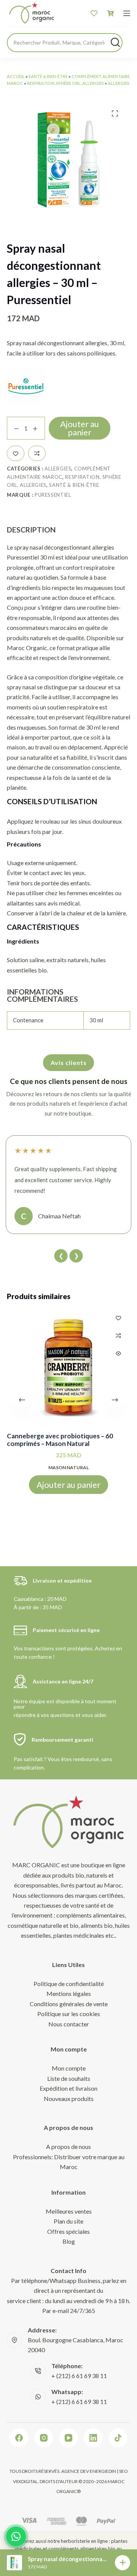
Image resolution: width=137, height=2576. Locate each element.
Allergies (119, 83)
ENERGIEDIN (103, 2471)
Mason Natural (68, 1467)
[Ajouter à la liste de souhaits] (16, 453)
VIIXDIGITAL (25, 2481)
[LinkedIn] (93, 2438)
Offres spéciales (68, 2231)
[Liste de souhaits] (94, 13)
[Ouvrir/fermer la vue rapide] (118, 1353)
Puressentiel (53, 495)
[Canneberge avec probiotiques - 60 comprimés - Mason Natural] (68, 1368)
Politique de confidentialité (69, 1984)
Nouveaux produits (69, 2099)
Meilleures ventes (69, 2211)
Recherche (115, 42)
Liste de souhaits (69, 2078)
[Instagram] (44, 2438)
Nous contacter (69, 2024)
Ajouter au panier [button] (68, 1484)
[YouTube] (68, 2438)
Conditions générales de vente (69, 2004)
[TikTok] (118, 2438)
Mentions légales (69, 1993)
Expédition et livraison (68, 2088)
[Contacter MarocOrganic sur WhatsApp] (16, 2536)
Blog (69, 2241)
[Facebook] (19, 2438)
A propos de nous (68, 2146)
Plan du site (68, 2221)
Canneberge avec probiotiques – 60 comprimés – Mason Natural (60, 1440)
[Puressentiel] (26, 386)
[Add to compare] (37, 453)
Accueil (16, 76)
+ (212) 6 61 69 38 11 (79, 2376)
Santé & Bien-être (48, 76)
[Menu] (127, 13)
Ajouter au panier (80, 428)
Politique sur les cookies (69, 2014)
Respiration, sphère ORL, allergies (65, 83)
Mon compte (69, 2068)
